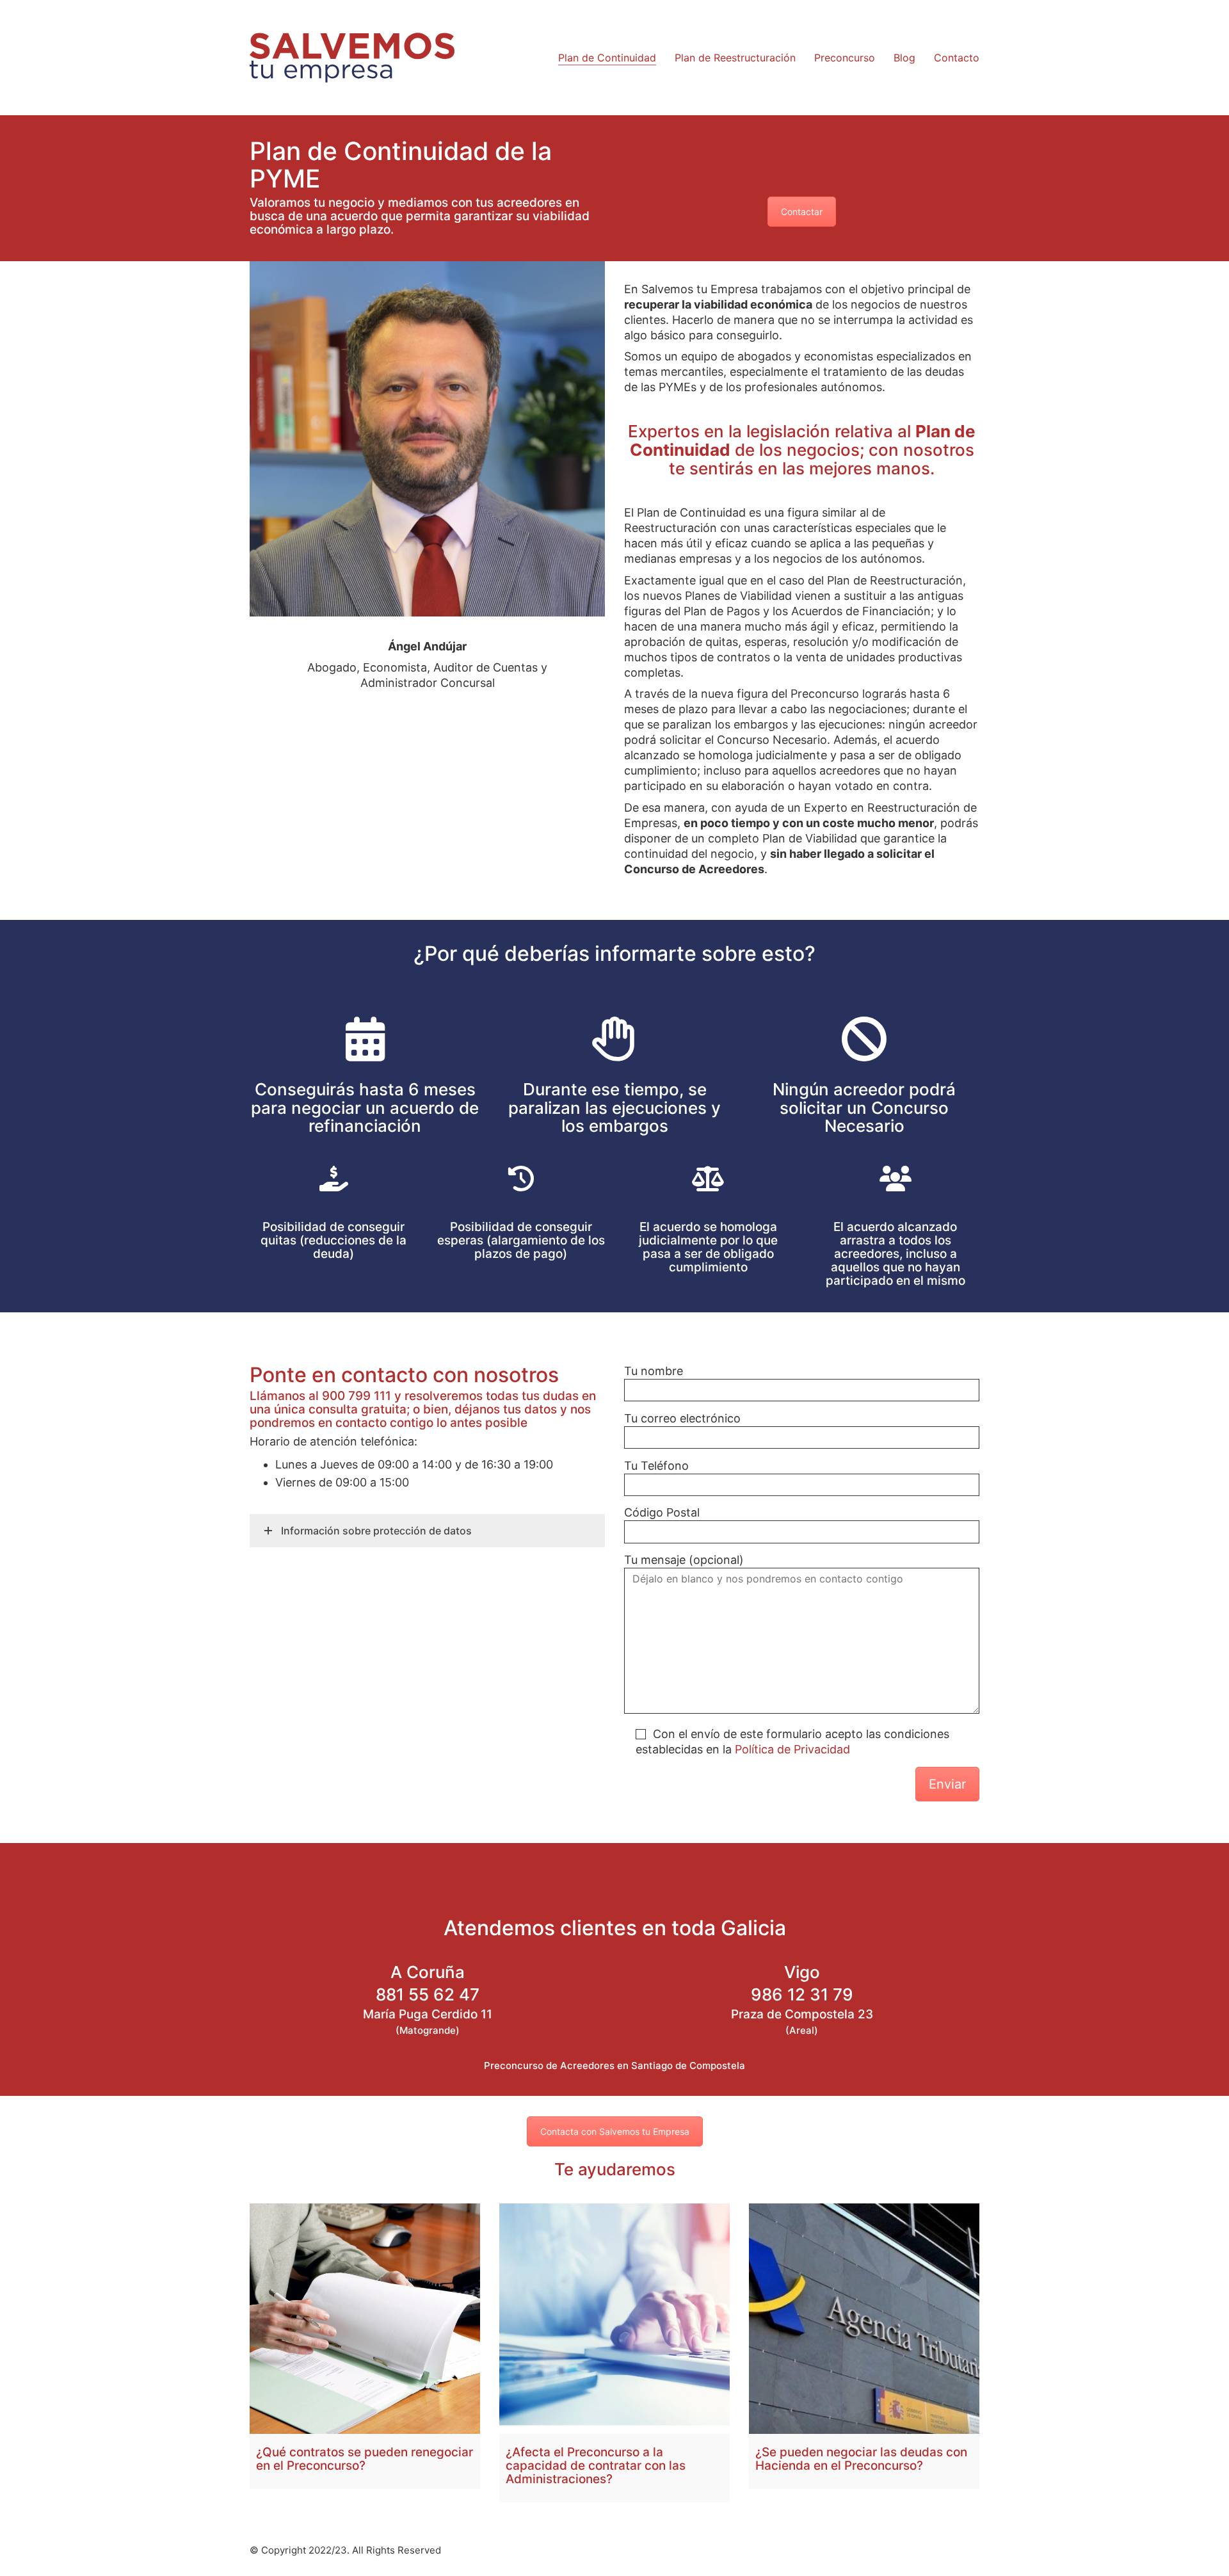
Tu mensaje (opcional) (684, 1560)
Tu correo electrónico (682, 1418)
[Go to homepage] (352, 58)
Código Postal (662, 1512)
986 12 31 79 (802, 1995)
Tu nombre (654, 1371)
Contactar (802, 212)
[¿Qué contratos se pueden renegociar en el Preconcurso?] (365, 2319)
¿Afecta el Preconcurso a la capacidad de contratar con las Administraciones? (596, 2466)
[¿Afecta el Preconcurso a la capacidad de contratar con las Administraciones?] (614, 2319)
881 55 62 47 (428, 1995)
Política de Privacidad (792, 1749)
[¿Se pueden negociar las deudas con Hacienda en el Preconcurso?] (864, 2319)
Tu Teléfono (656, 1466)
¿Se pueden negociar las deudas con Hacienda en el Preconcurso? (861, 2459)
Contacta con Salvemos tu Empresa (615, 2131)
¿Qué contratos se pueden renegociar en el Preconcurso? (365, 2459)
